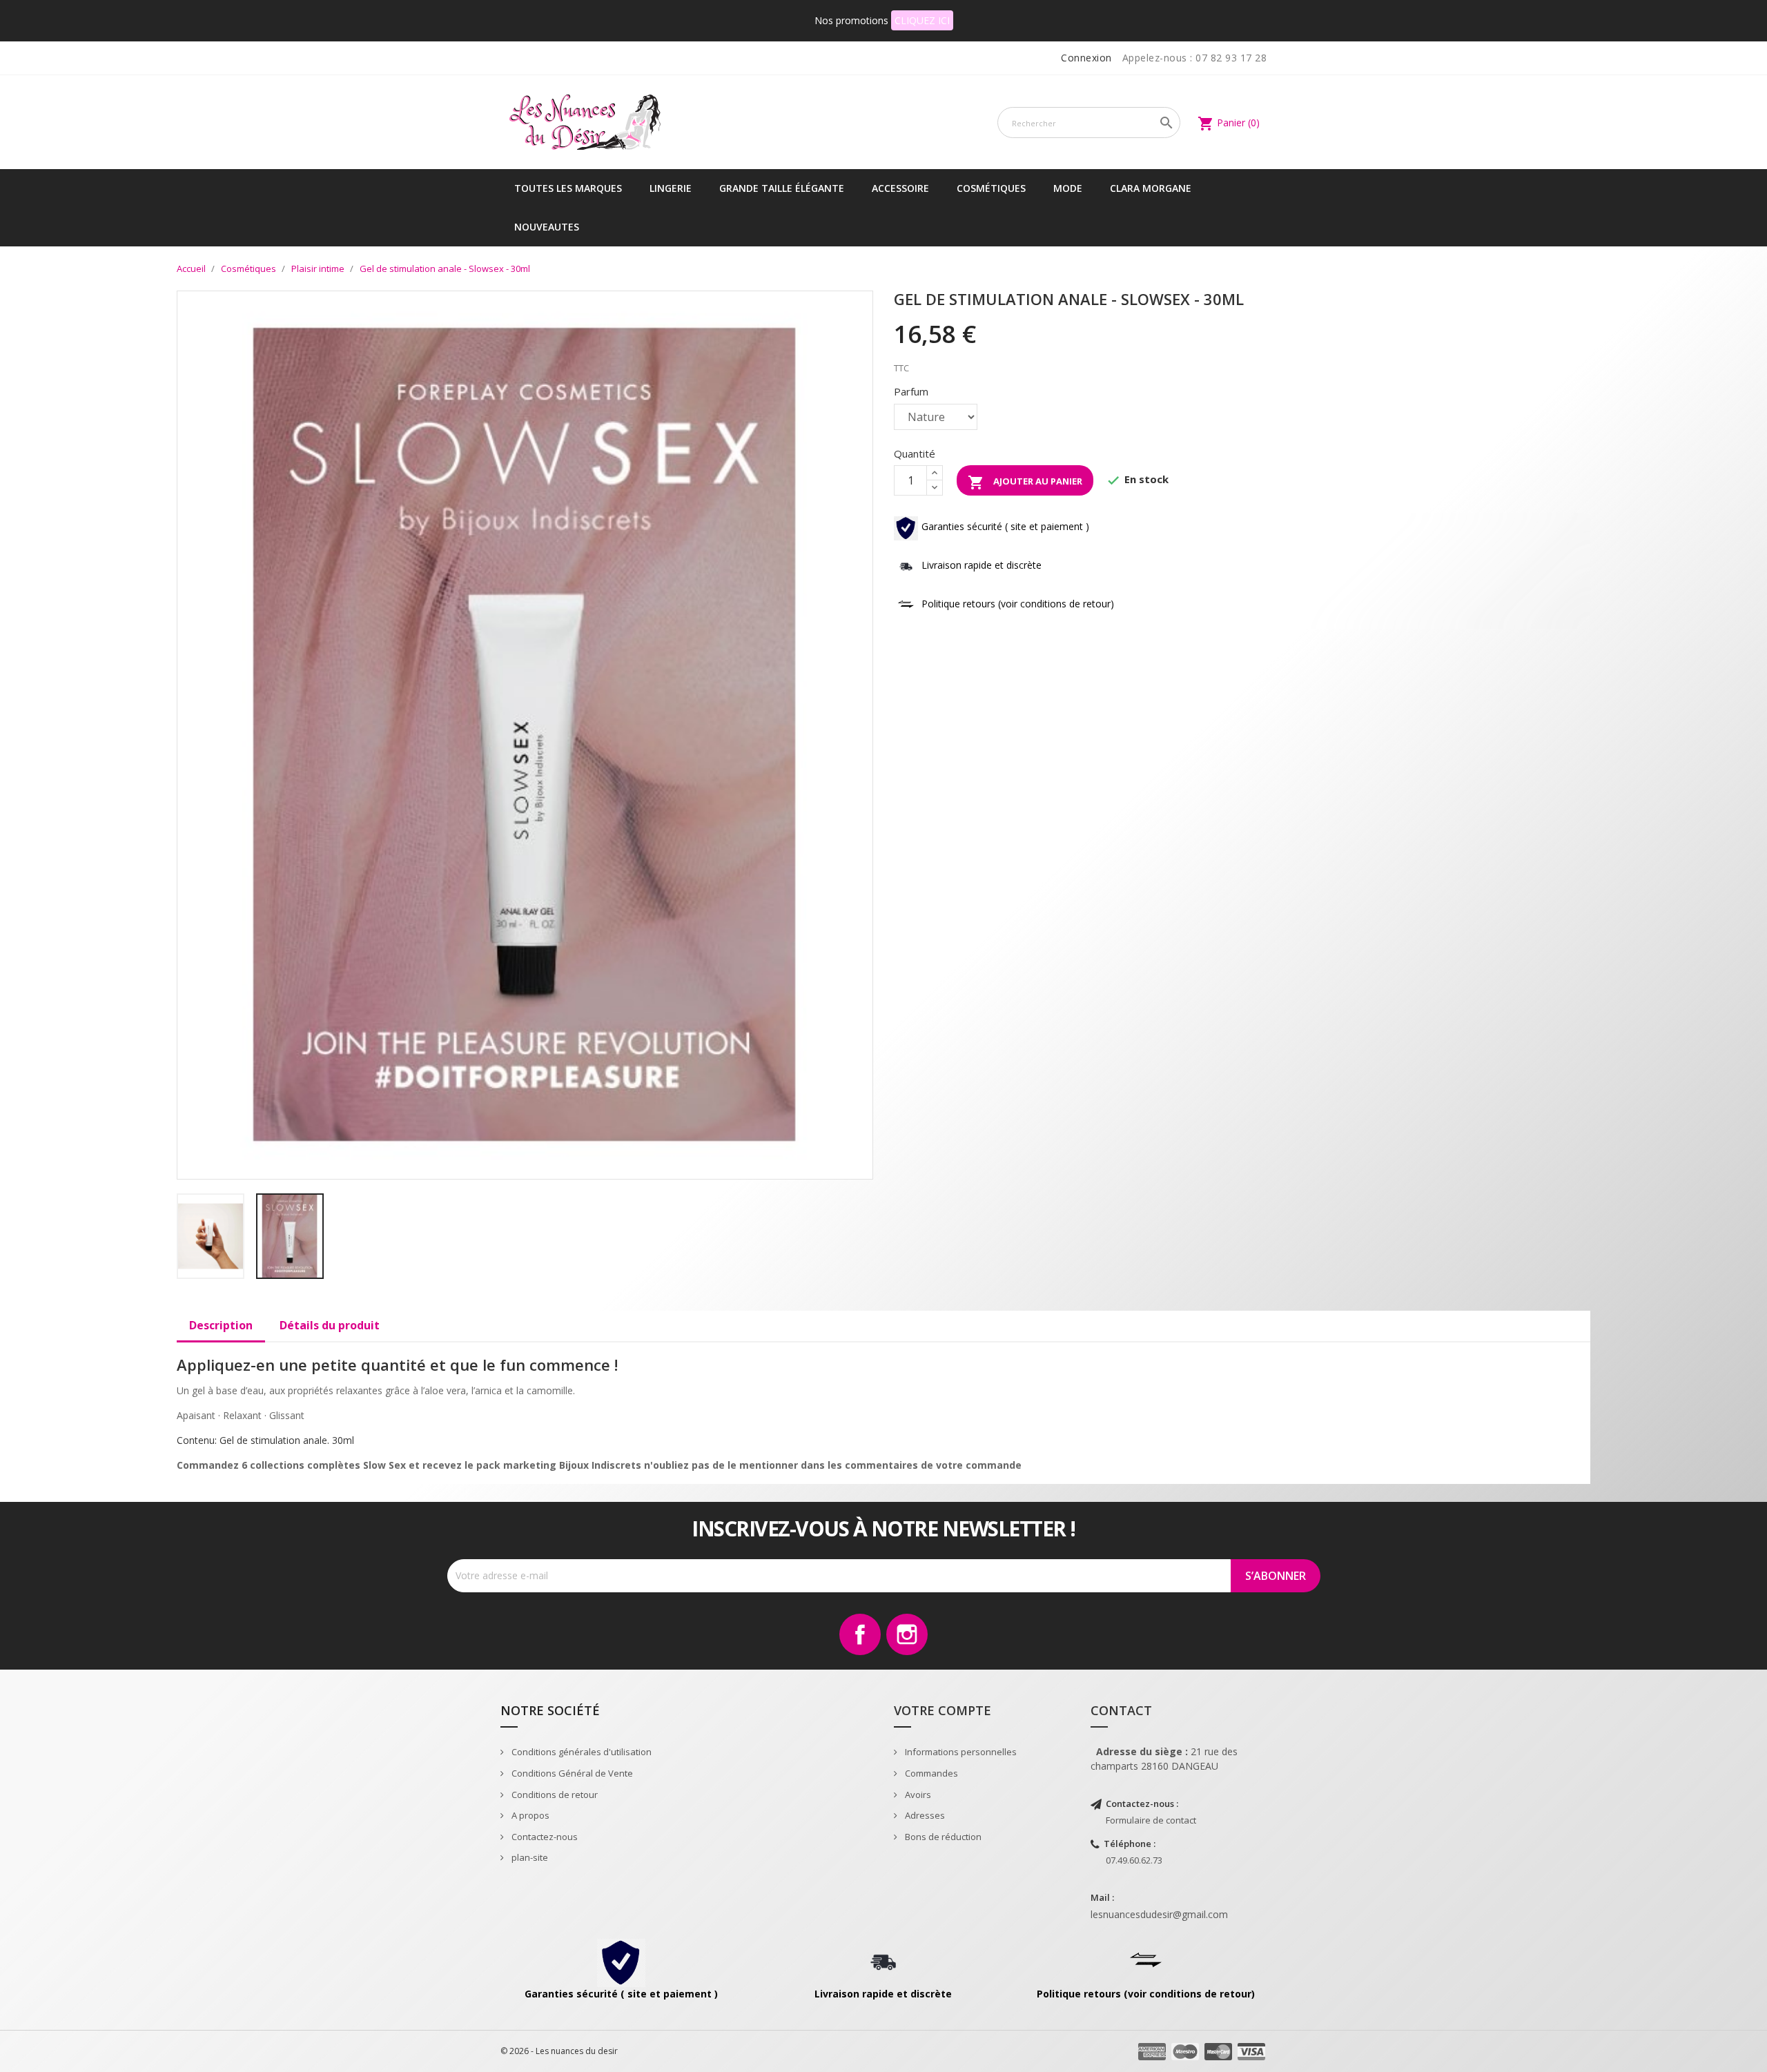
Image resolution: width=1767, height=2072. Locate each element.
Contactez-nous (544, 1837)
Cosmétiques (991, 188)
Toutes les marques (568, 188)
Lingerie (671, 188)
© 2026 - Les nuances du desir (559, 2051)
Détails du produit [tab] (330, 1325)
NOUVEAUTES (547, 227)
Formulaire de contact (1151, 1820)
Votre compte (943, 1710)
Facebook (860, 1634)
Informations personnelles (960, 1752)
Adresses (924, 1815)
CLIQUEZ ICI (922, 20)
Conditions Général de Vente (571, 1773)
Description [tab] (221, 1325)
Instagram (907, 1634)
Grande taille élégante (782, 188)
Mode (1068, 188)
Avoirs (917, 1795)
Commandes (930, 1773)
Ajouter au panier (1025, 482)
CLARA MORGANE (1151, 188)
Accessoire (900, 188)
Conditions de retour (554, 1795)
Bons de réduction (942, 1837)
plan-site (529, 1857)
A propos (529, 1815)
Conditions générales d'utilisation (580, 1752)
